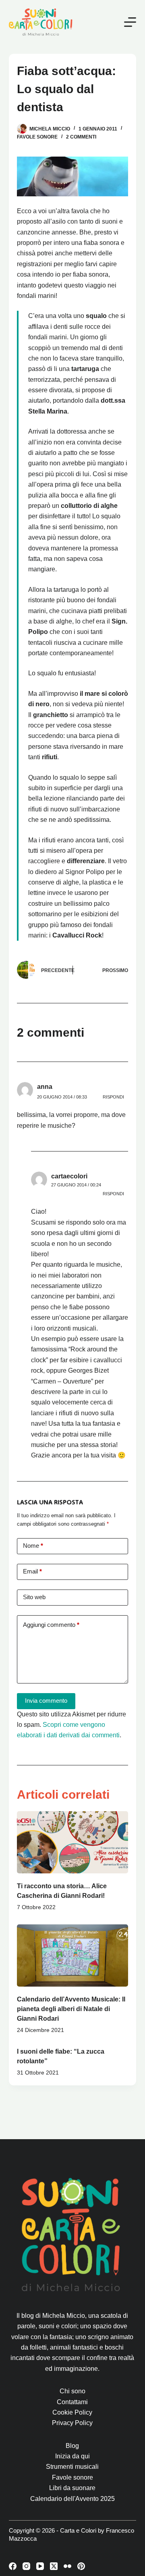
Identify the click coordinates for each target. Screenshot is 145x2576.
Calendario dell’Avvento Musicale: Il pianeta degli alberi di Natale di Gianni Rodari (71, 2009)
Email (32, 1571)
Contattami (72, 2402)
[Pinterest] (81, 2566)
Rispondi (113, 1097)
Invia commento (46, 1701)
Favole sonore (72, 2477)
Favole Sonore (37, 137)
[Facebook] (13, 2566)
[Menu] (130, 22)
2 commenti (81, 137)
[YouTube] (40, 2566)
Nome (33, 1546)
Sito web (34, 1597)
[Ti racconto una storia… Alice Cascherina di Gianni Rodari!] (73, 1842)
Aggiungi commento (51, 1625)
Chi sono (72, 2391)
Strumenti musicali (72, 2467)
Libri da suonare (72, 2488)
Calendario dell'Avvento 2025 (72, 2499)
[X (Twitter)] (54, 2566)
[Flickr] (67, 2566)
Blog (72, 2446)
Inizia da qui (72, 2456)
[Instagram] (26, 2566)
